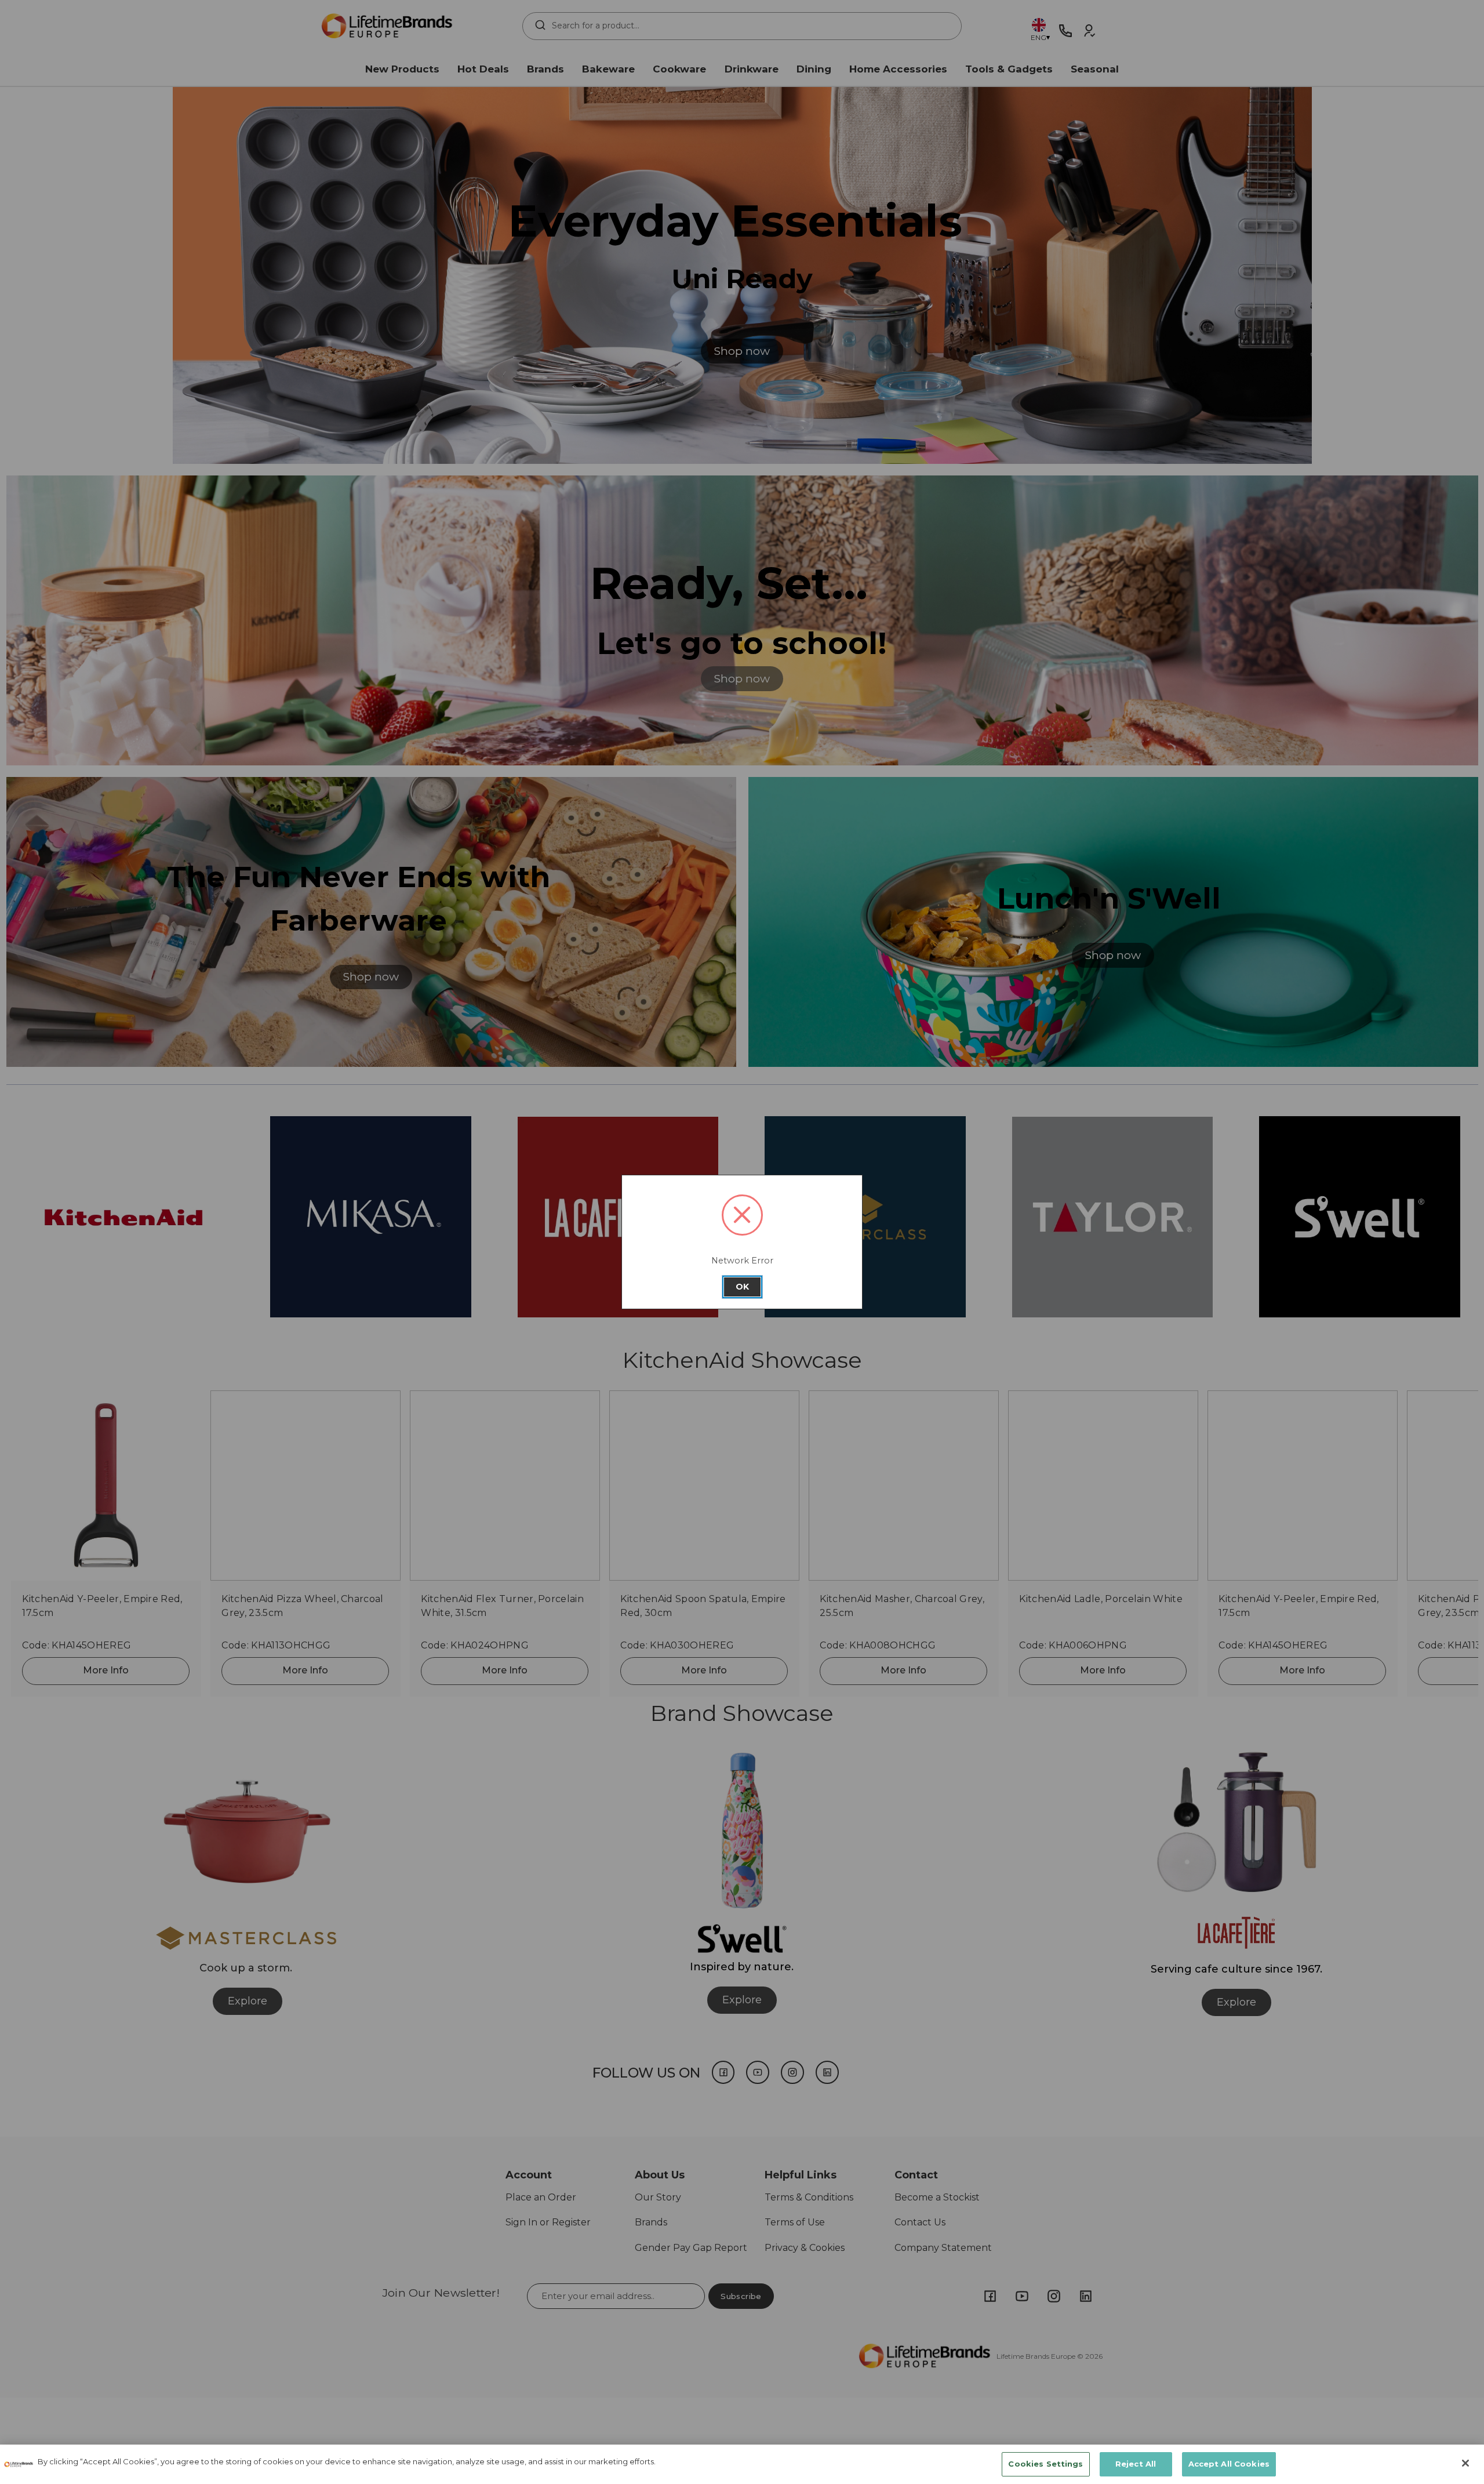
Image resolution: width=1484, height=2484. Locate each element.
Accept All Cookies (1229, 2464)
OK (742, 1287)
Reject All (1136, 2464)
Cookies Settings (1045, 2464)
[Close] (1465, 2463)
